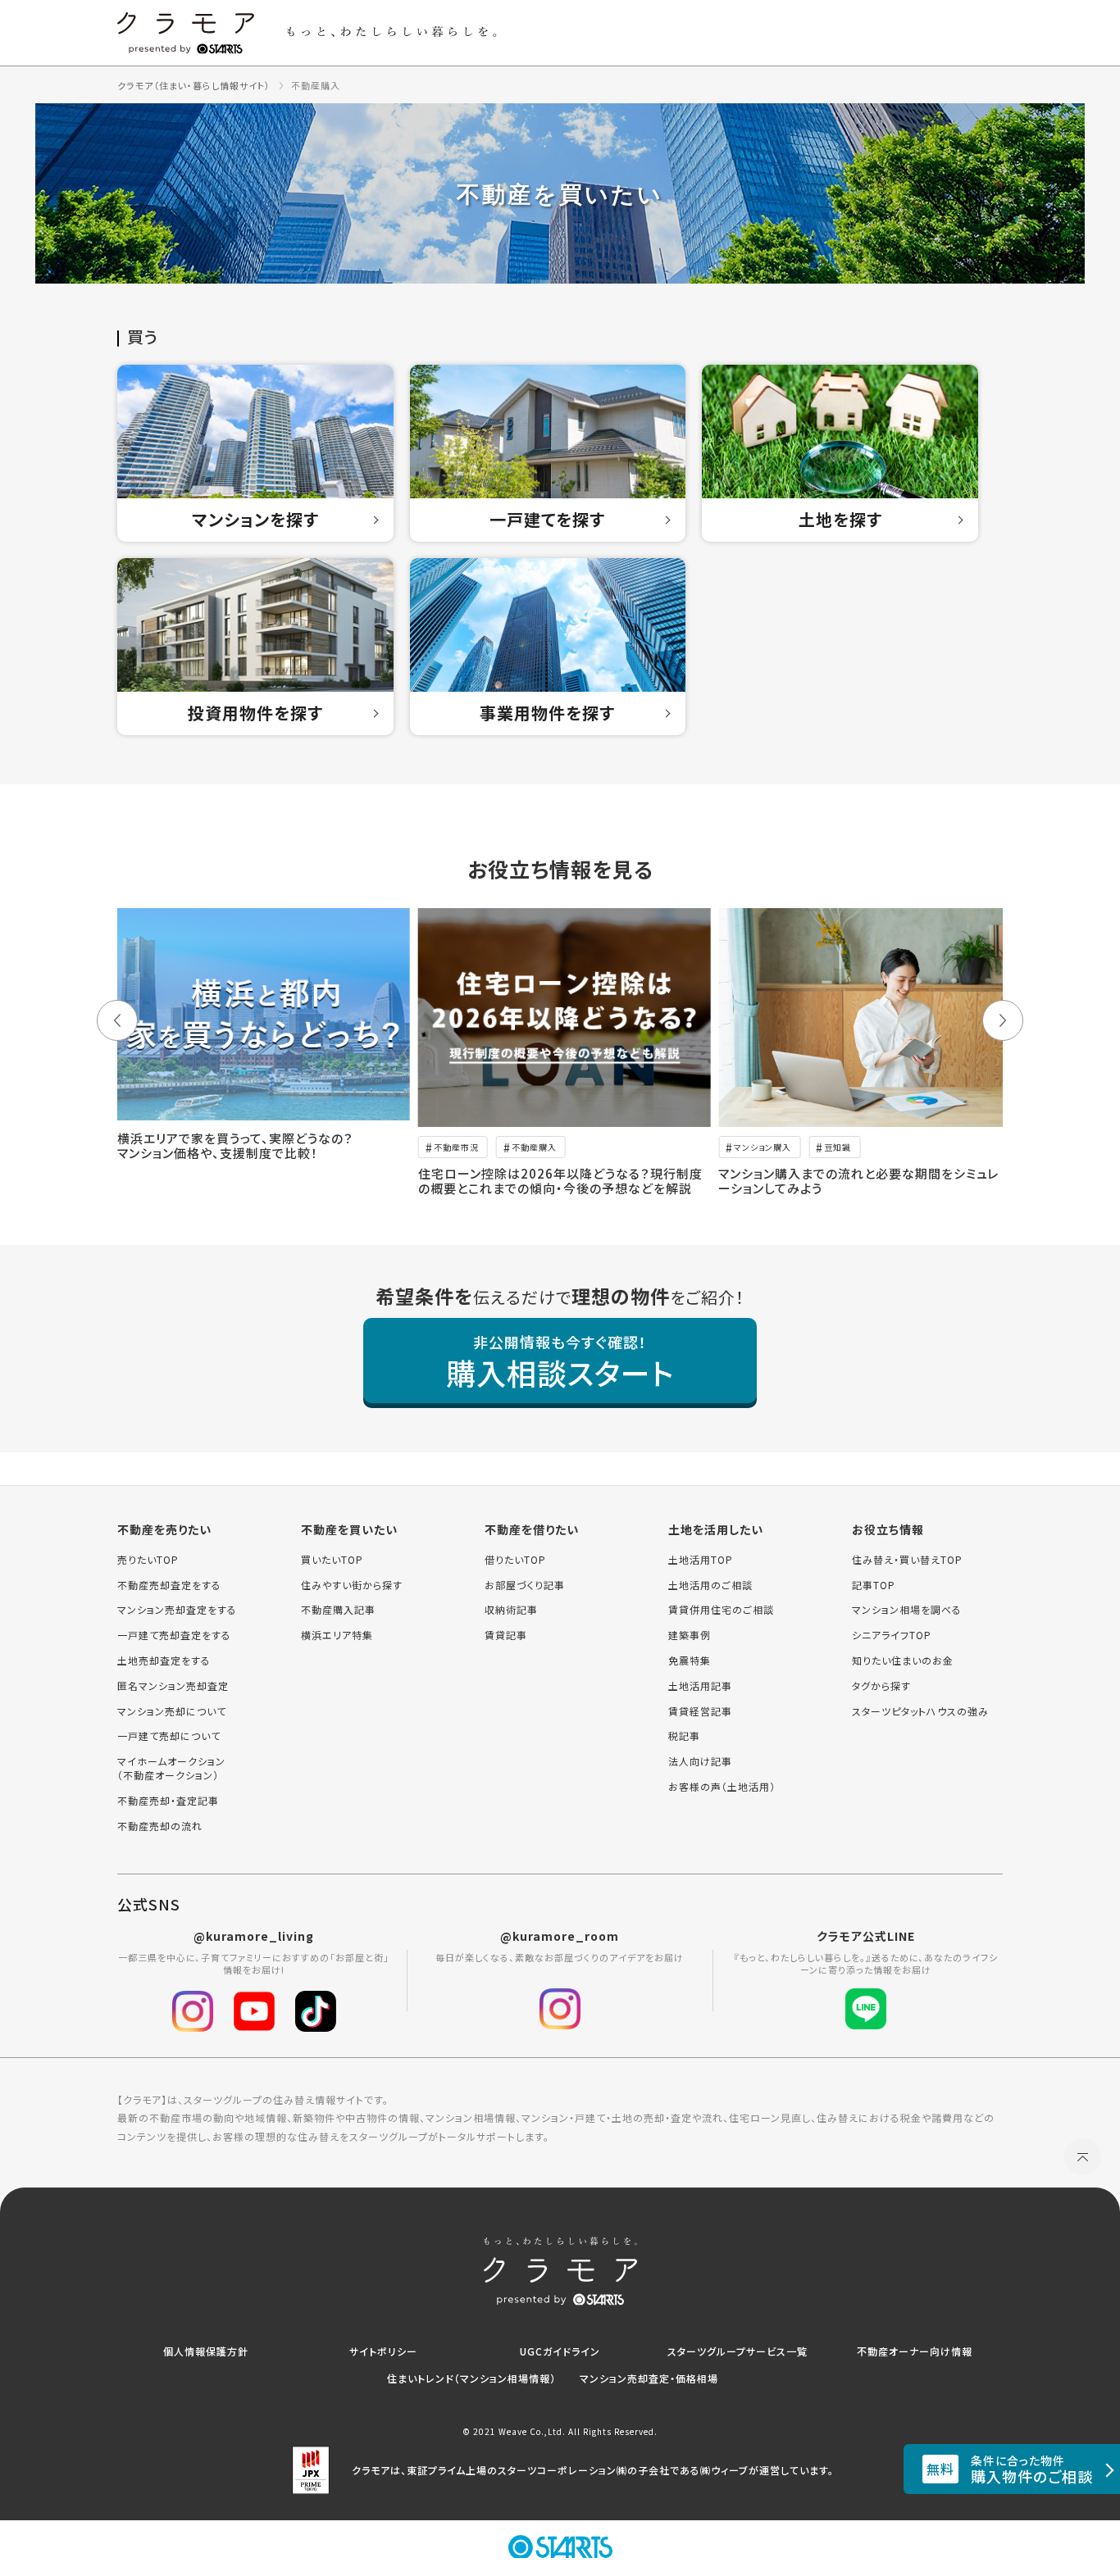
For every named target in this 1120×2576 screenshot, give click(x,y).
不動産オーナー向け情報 (915, 2351)
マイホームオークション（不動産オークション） (171, 1768)
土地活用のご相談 (710, 1585)
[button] (117, 1020)
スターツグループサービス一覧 (738, 2351)
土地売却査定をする (164, 1661)
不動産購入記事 (338, 1610)
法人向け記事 (700, 1761)
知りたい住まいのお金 (903, 1661)
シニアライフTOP (892, 1635)
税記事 (684, 1736)
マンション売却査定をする (177, 1610)
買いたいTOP (332, 1560)
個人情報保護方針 (206, 2351)
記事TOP (874, 1585)
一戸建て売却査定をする (174, 1635)
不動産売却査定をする (169, 1585)
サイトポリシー (383, 2351)
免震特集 (690, 1661)
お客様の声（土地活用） (722, 1787)
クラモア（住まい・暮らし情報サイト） (194, 85)
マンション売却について (172, 1711)
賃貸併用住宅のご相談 (721, 1610)
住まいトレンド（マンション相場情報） (471, 2378)
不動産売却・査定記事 (168, 1801)
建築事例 (690, 1635)
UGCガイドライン (560, 2351)
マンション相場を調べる (907, 1610)
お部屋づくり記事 (525, 1585)
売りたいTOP (148, 1560)
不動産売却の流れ (160, 1826)
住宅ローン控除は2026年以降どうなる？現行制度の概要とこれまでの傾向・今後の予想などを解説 (560, 1181)
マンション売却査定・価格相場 (649, 2378)
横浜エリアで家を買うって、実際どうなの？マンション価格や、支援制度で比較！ (235, 1145)
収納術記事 (511, 1610)
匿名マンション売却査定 (173, 1686)
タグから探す (881, 1686)
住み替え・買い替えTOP (907, 1560)
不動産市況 (456, 1147)
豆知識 (838, 1147)
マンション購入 (763, 1147)
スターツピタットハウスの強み (920, 1711)
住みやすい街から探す (352, 1585)
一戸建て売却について (169, 1736)
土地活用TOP (701, 1560)
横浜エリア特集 (337, 1635)
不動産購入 (534, 1147)
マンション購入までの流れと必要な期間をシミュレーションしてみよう (858, 1181)
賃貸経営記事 (700, 1711)
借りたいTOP (515, 1560)
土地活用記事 (700, 1686)
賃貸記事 (506, 1635)
